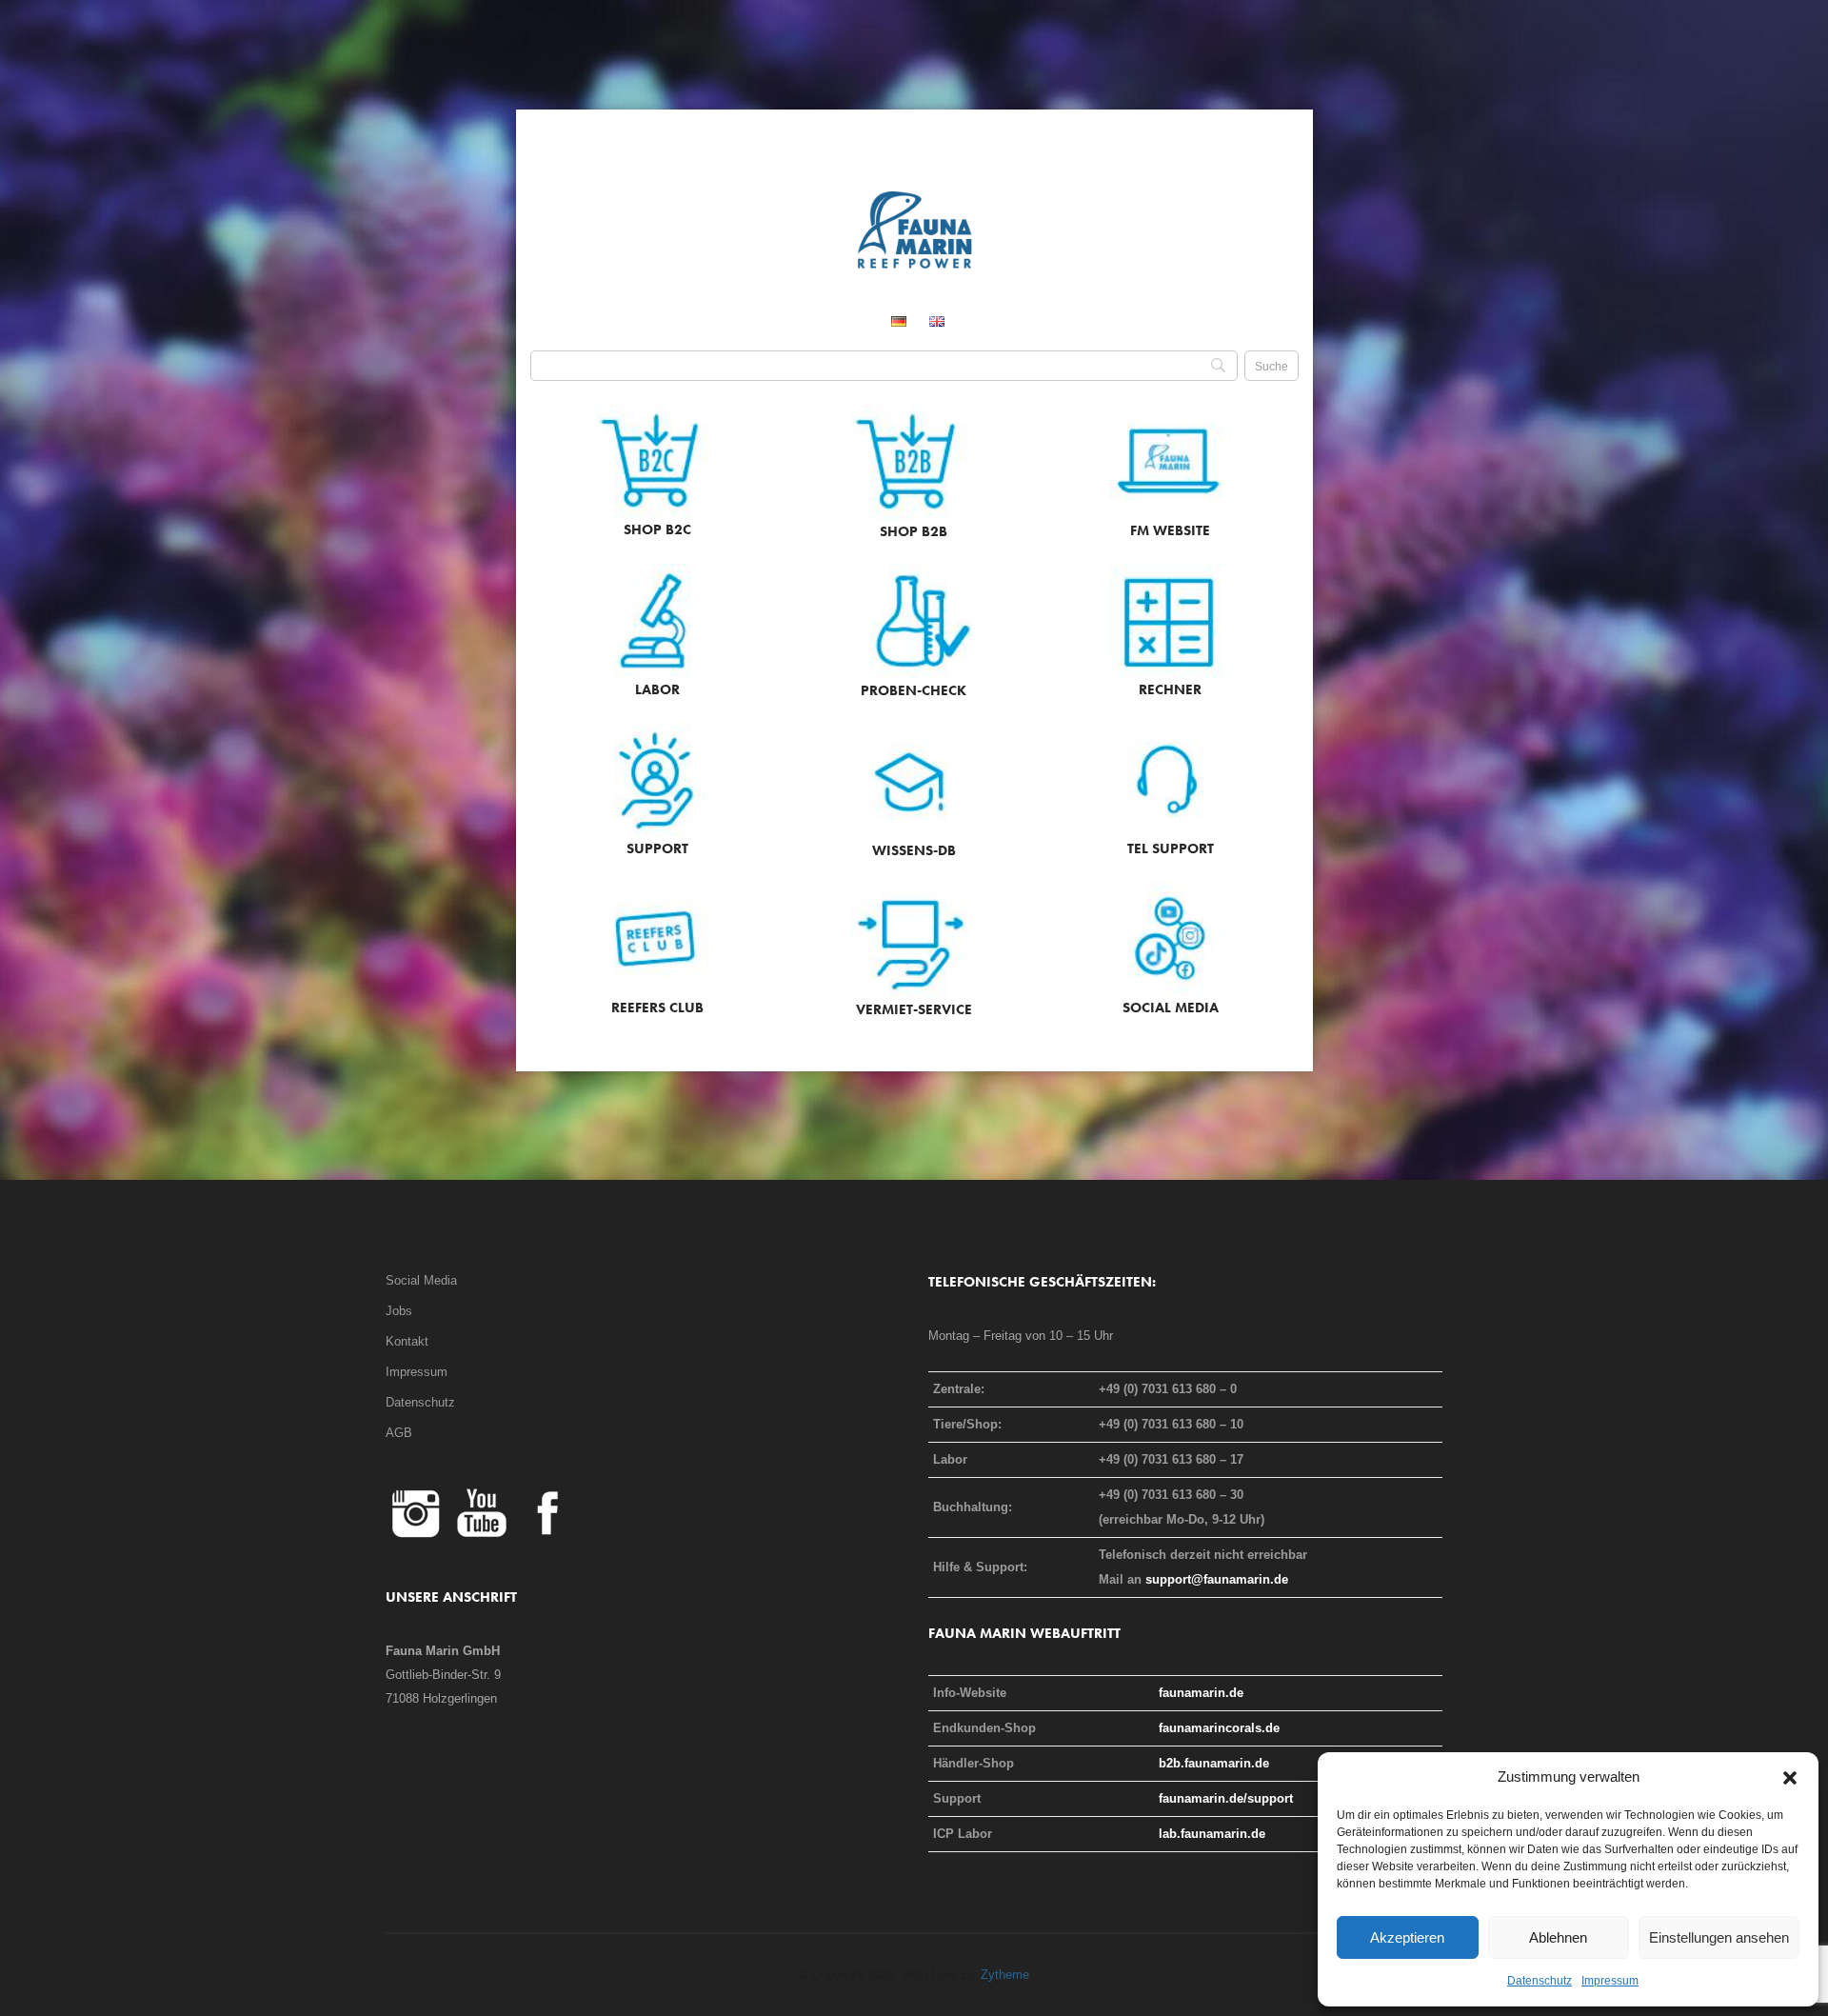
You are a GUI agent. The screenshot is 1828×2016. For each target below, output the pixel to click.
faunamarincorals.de (1219, 1728)
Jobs (399, 1311)
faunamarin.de (1201, 1693)
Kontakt (407, 1341)
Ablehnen (1558, 1937)
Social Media (421, 1280)
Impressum (1610, 1981)
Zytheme (1005, 1975)
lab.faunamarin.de (1212, 1834)
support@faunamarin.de (1217, 1579)
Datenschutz (1540, 1981)
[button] (1790, 1777)
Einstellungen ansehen (1719, 1937)
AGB (399, 1433)
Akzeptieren (1407, 1937)
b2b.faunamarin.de (1214, 1763)
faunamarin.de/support (1226, 1798)
